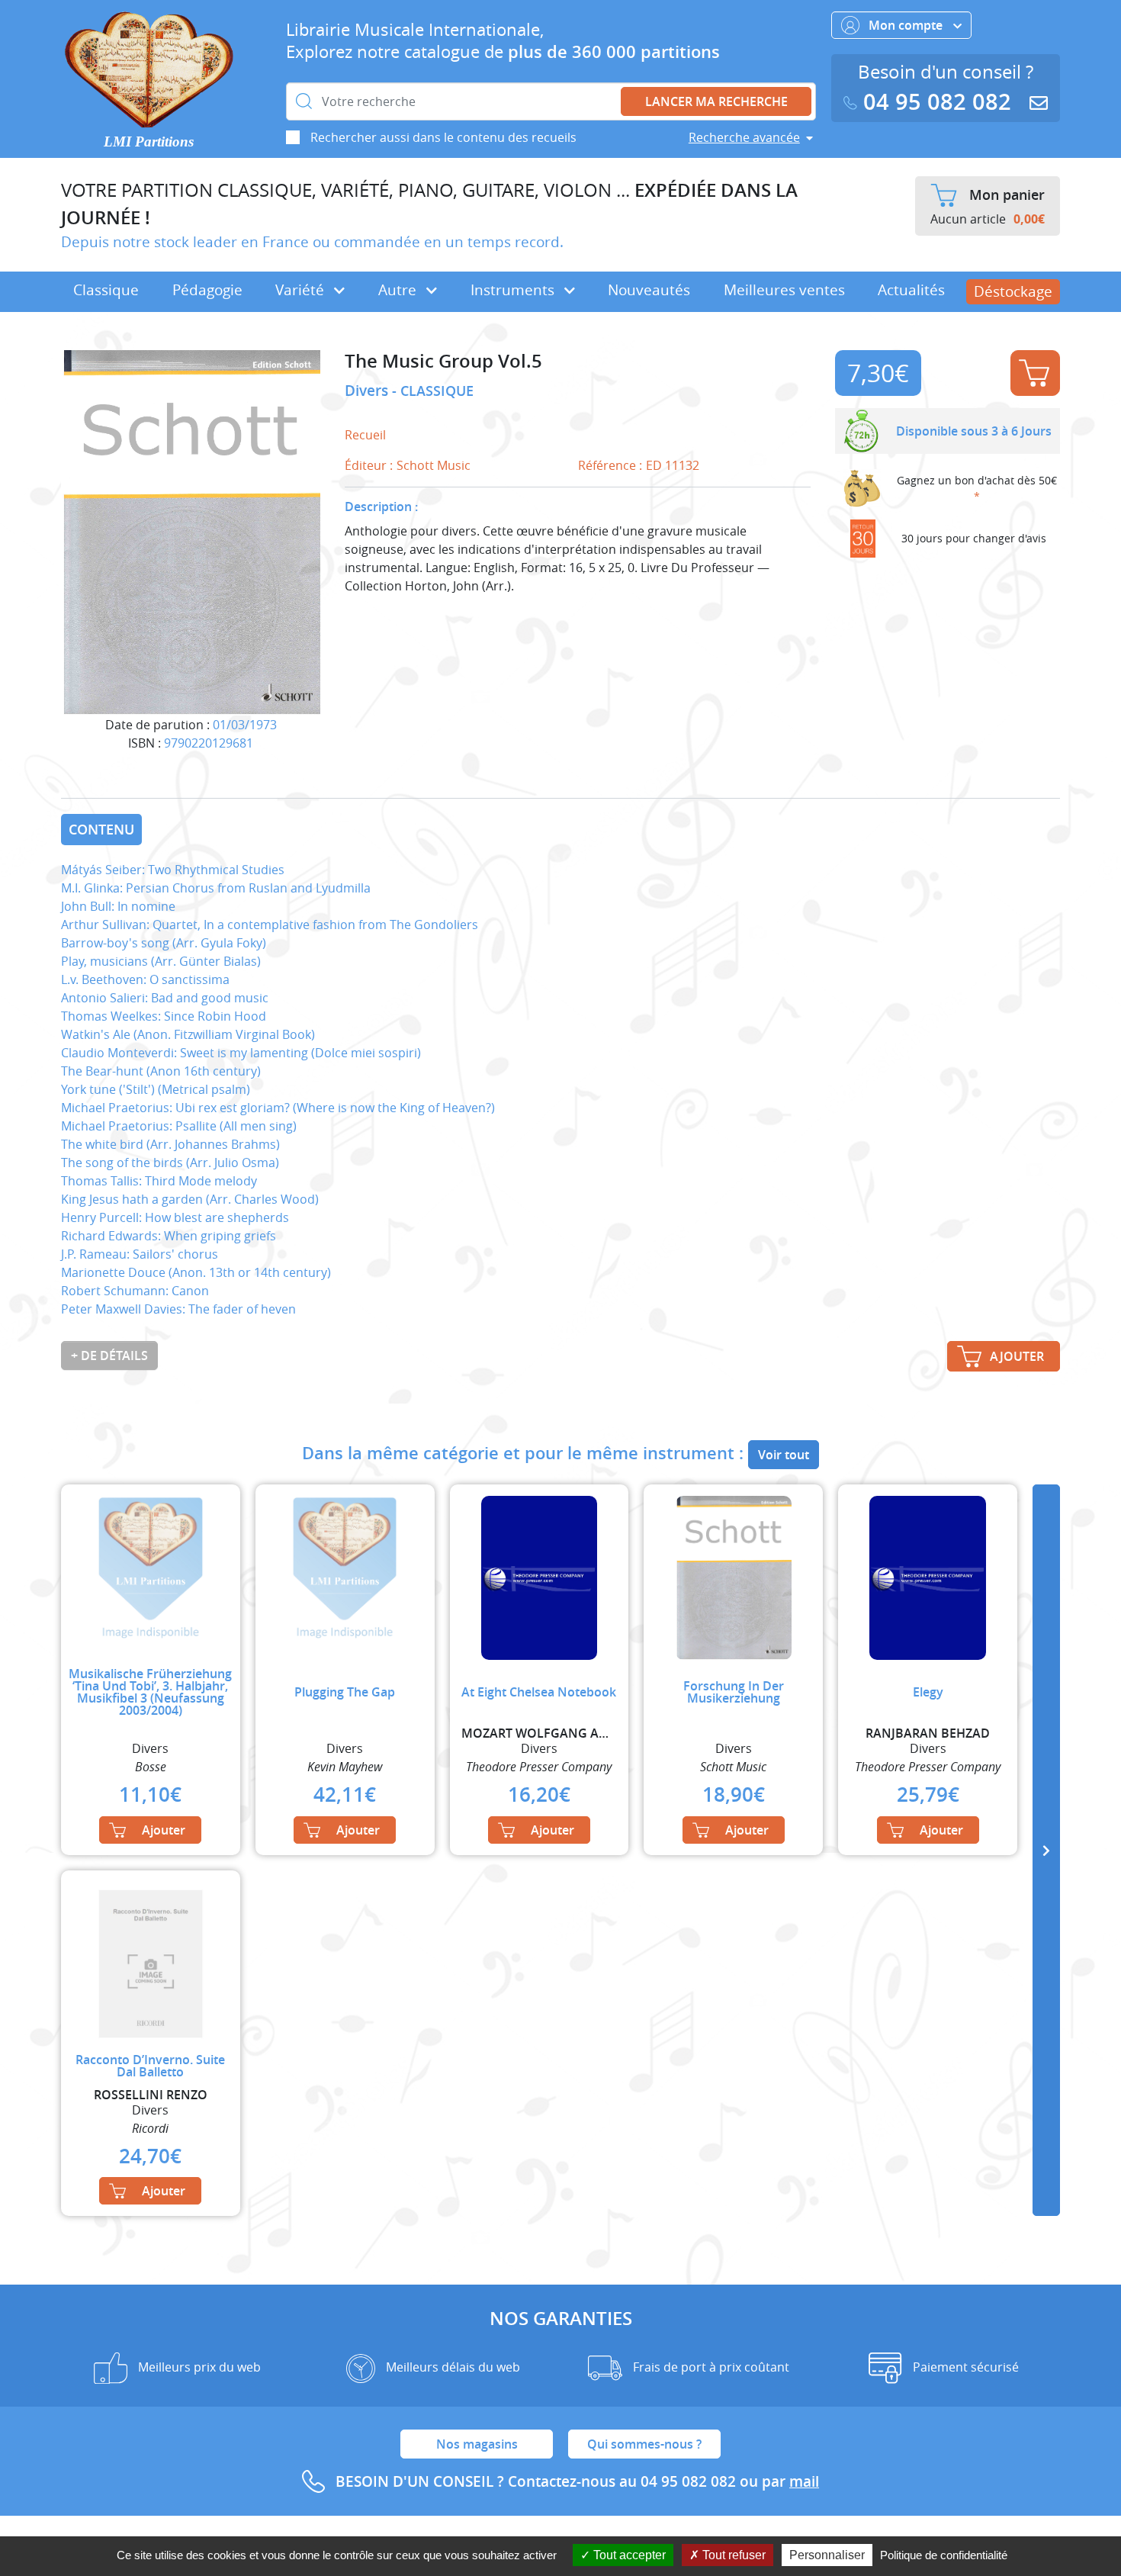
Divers (368, 391)
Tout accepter (628, 2555)
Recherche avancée (744, 137)
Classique (106, 290)
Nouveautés (649, 290)
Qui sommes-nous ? (644, 2444)
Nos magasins (477, 2444)
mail (804, 2481)
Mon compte (907, 25)
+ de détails (109, 1356)
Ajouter (1035, 373)
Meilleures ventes (784, 290)
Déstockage (1013, 291)
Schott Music (434, 465)
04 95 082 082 (937, 102)
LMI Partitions (149, 142)
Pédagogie (207, 290)
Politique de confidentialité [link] (944, 2555)
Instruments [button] (514, 290)
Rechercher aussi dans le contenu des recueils (443, 137)
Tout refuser (732, 2555)
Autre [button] (399, 290)
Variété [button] (302, 290)
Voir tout (784, 1455)
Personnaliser (827, 2555)
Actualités (911, 290)
